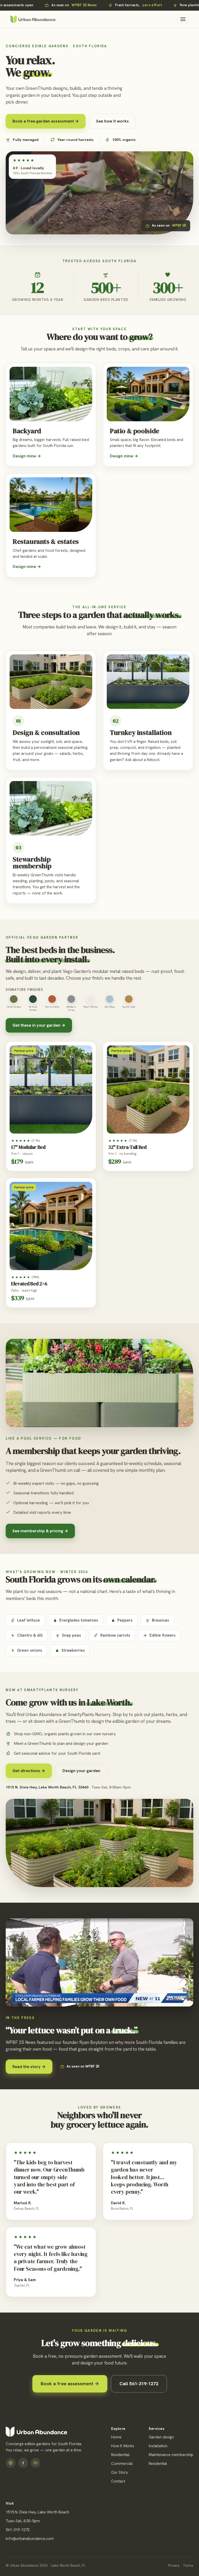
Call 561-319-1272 (139, 2384)
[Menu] (183, 19)
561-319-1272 (18, 2530)
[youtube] (35, 2463)
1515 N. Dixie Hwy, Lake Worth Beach (37, 2512)
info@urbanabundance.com (30, 2539)
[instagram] (11, 2463)
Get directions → (29, 1771)
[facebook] (23, 2463)
